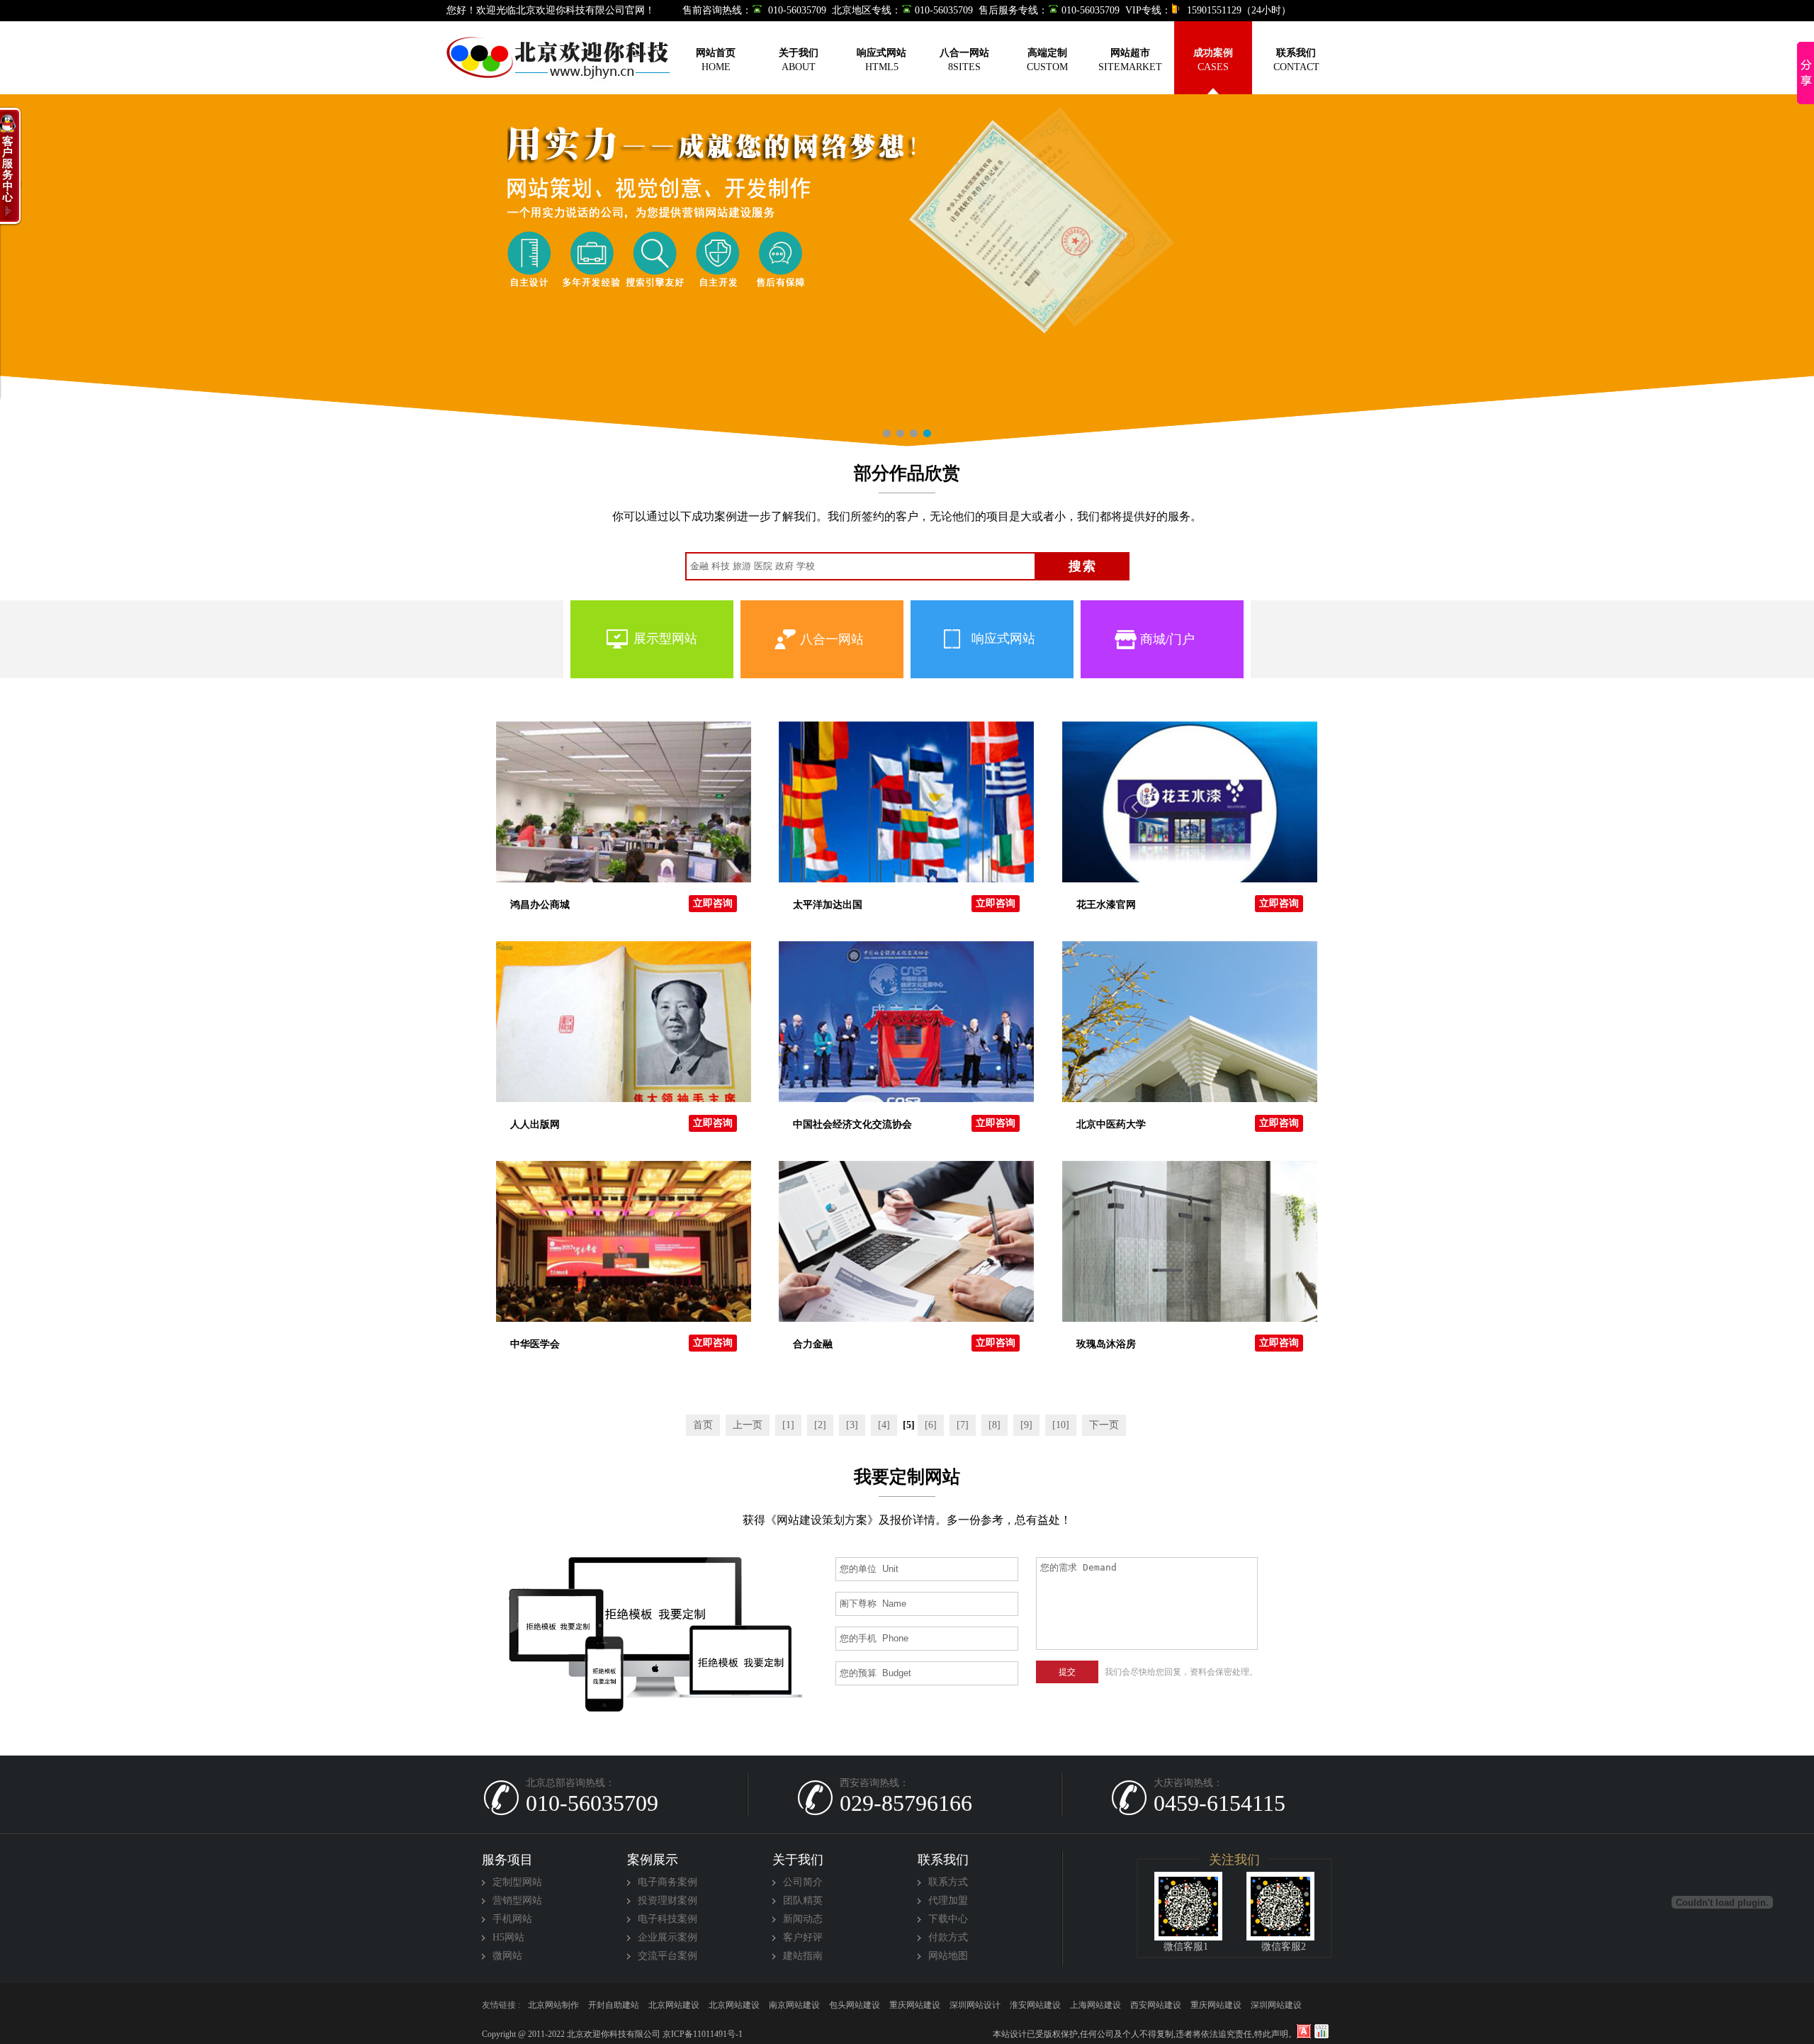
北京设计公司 (674, 2005)
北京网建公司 (794, 2005)
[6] (931, 1425)
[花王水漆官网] (1190, 802)
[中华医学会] (624, 1241)
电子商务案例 (667, 1882)
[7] (963, 1425)
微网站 (507, 1956)
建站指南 (803, 1956)
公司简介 (803, 1882)
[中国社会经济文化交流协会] (906, 1021)
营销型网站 (517, 1900)
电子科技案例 (667, 1919)
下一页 (1104, 1425)
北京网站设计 (915, 2005)
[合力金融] (906, 1241)
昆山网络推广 (614, 2005)
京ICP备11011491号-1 (702, 2034)
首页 (703, 1425)
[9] (1026, 1425)
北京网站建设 (1095, 2005)
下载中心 (948, 1919)
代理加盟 (948, 1900)
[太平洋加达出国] (906, 802)
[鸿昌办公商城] (624, 802)
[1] (788, 1425)
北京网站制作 (1035, 2005)
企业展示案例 (667, 1937)
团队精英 (803, 1900)
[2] (820, 1425)
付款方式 (948, 1937)
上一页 (748, 1425)
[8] (995, 1425)
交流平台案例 (667, 1956)
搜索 (1083, 566)
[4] (884, 1425)
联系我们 (943, 1860)
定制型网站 (517, 1882)
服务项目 (507, 1860)
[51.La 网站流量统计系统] (1304, 2031)
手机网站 (512, 1919)
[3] (852, 1425)
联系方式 (948, 1882)
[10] (1061, 1425)
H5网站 (508, 1937)
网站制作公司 (855, 2005)
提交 (1067, 1672)
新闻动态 (803, 1919)
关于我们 (798, 1860)
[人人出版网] (624, 1021)
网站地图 (948, 1956)
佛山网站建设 (553, 2005)
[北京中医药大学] (1190, 1021)
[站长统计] (1322, 2031)
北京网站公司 (734, 2005)
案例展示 (653, 1860)
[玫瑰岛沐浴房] (1190, 1241)
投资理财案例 (667, 1900)
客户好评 (803, 1937)
